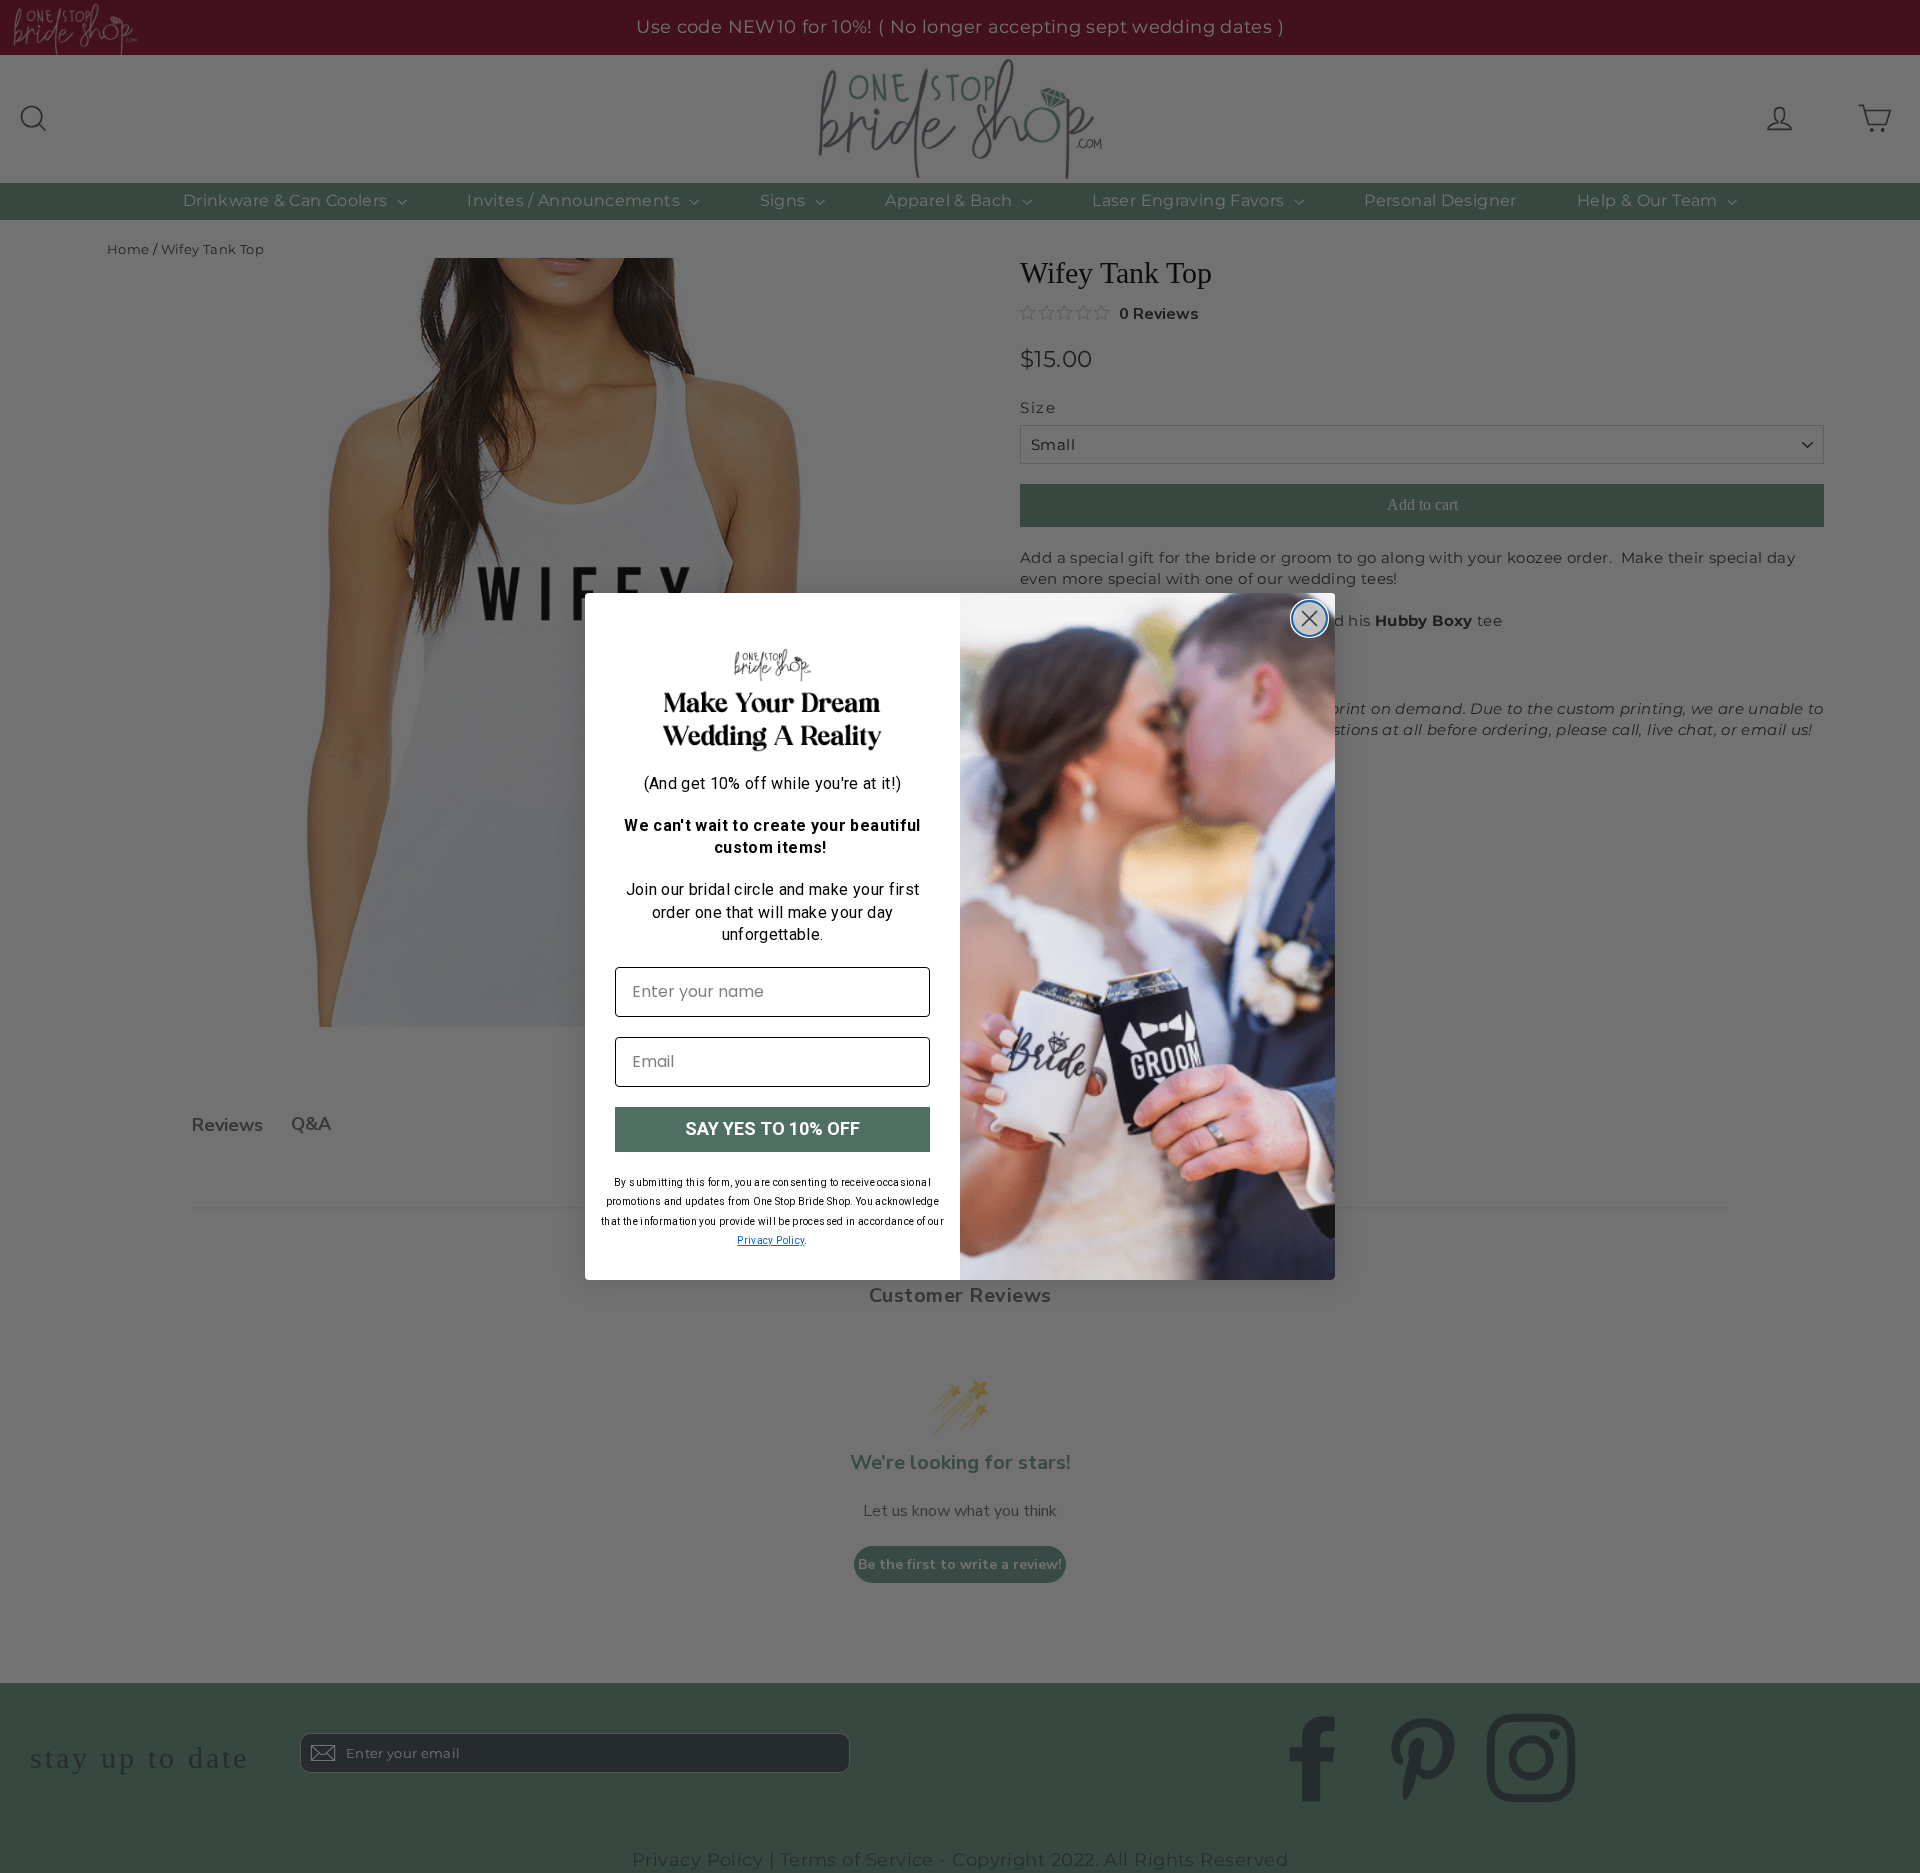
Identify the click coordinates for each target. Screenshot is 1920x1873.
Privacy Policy (770, 1240)
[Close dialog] (1309, 618)
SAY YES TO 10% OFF (772, 1128)
